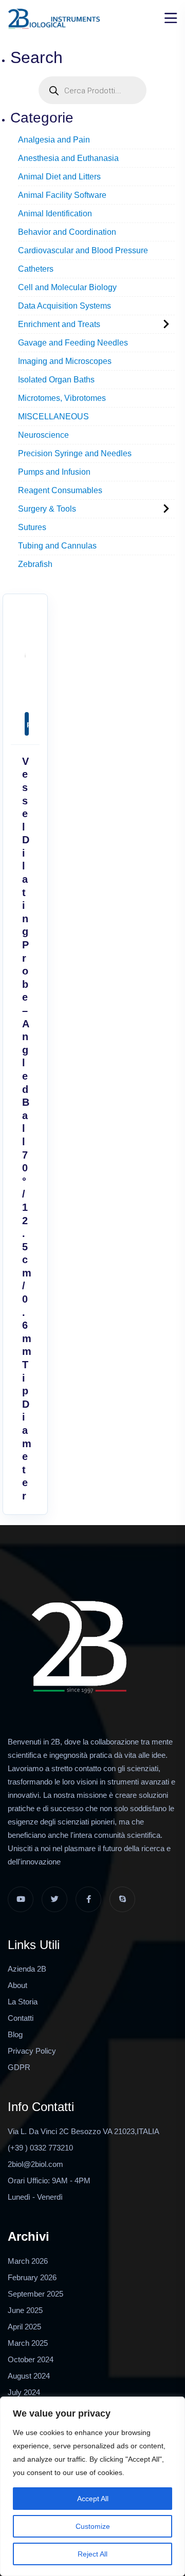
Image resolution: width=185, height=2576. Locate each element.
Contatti (21, 2018)
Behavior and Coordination (67, 232)
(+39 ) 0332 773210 (40, 2148)
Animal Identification (55, 214)
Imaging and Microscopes (65, 361)
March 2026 (28, 2261)
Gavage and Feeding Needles (73, 343)
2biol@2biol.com (35, 2164)
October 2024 (31, 2359)
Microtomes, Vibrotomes (62, 398)
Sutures (32, 527)
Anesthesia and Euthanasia (68, 158)
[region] (92, 2486)
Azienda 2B (27, 1969)
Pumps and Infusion (54, 472)
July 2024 (24, 2392)
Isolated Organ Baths (56, 380)
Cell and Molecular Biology (67, 287)
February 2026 (32, 2277)
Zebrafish (35, 564)
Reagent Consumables (60, 490)
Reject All (92, 2554)
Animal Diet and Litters (59, 177)
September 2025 (35, 2294)
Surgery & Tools (47, 509)
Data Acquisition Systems (64, 306)
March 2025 (28, 2343)
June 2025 (25, 2310)
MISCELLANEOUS (53, 417)
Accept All (93, 2499)
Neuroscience (43, 435)
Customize (93, 2526)
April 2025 (24, 2327)
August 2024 (29, 2376)
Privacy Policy (32, 2051)
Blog (15, 2034)
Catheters (36, 269)
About (17, 1985)
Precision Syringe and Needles (75, 453)
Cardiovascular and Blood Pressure (83, 250)
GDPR (19, 2067)
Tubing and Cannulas (57, 546)
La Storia (23, 2002)
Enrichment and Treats (59, 324)
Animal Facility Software (62, 195)
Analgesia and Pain (54, 140)
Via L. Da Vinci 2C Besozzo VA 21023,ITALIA (84, 2131)
